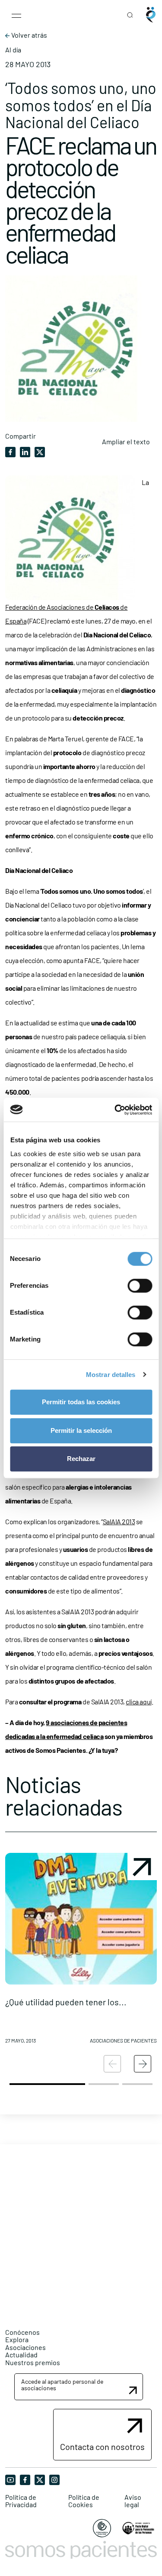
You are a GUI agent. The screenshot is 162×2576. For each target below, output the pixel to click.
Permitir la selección (81, 1430)
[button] (81, 1952)
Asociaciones (25, 2347)
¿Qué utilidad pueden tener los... (66, 2002)
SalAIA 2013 (119, 1521)
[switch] (140, 1286)
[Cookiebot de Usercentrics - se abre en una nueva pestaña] (115, 1110)
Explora (17, 2339)
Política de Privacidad (21, 2501)
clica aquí (138, 1702)
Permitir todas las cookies (81, 1402)
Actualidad (21, 2355)
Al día (13, 50)
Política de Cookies (84, 2501)
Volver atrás (29, 35)
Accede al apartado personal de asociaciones (62, 2385)
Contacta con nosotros (102, 2447)
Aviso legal (133, 2501)
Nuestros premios (33, 2362)
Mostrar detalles (111, 1375)
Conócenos (22, 2332)
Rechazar (81, 1459)
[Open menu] (16, 15)
